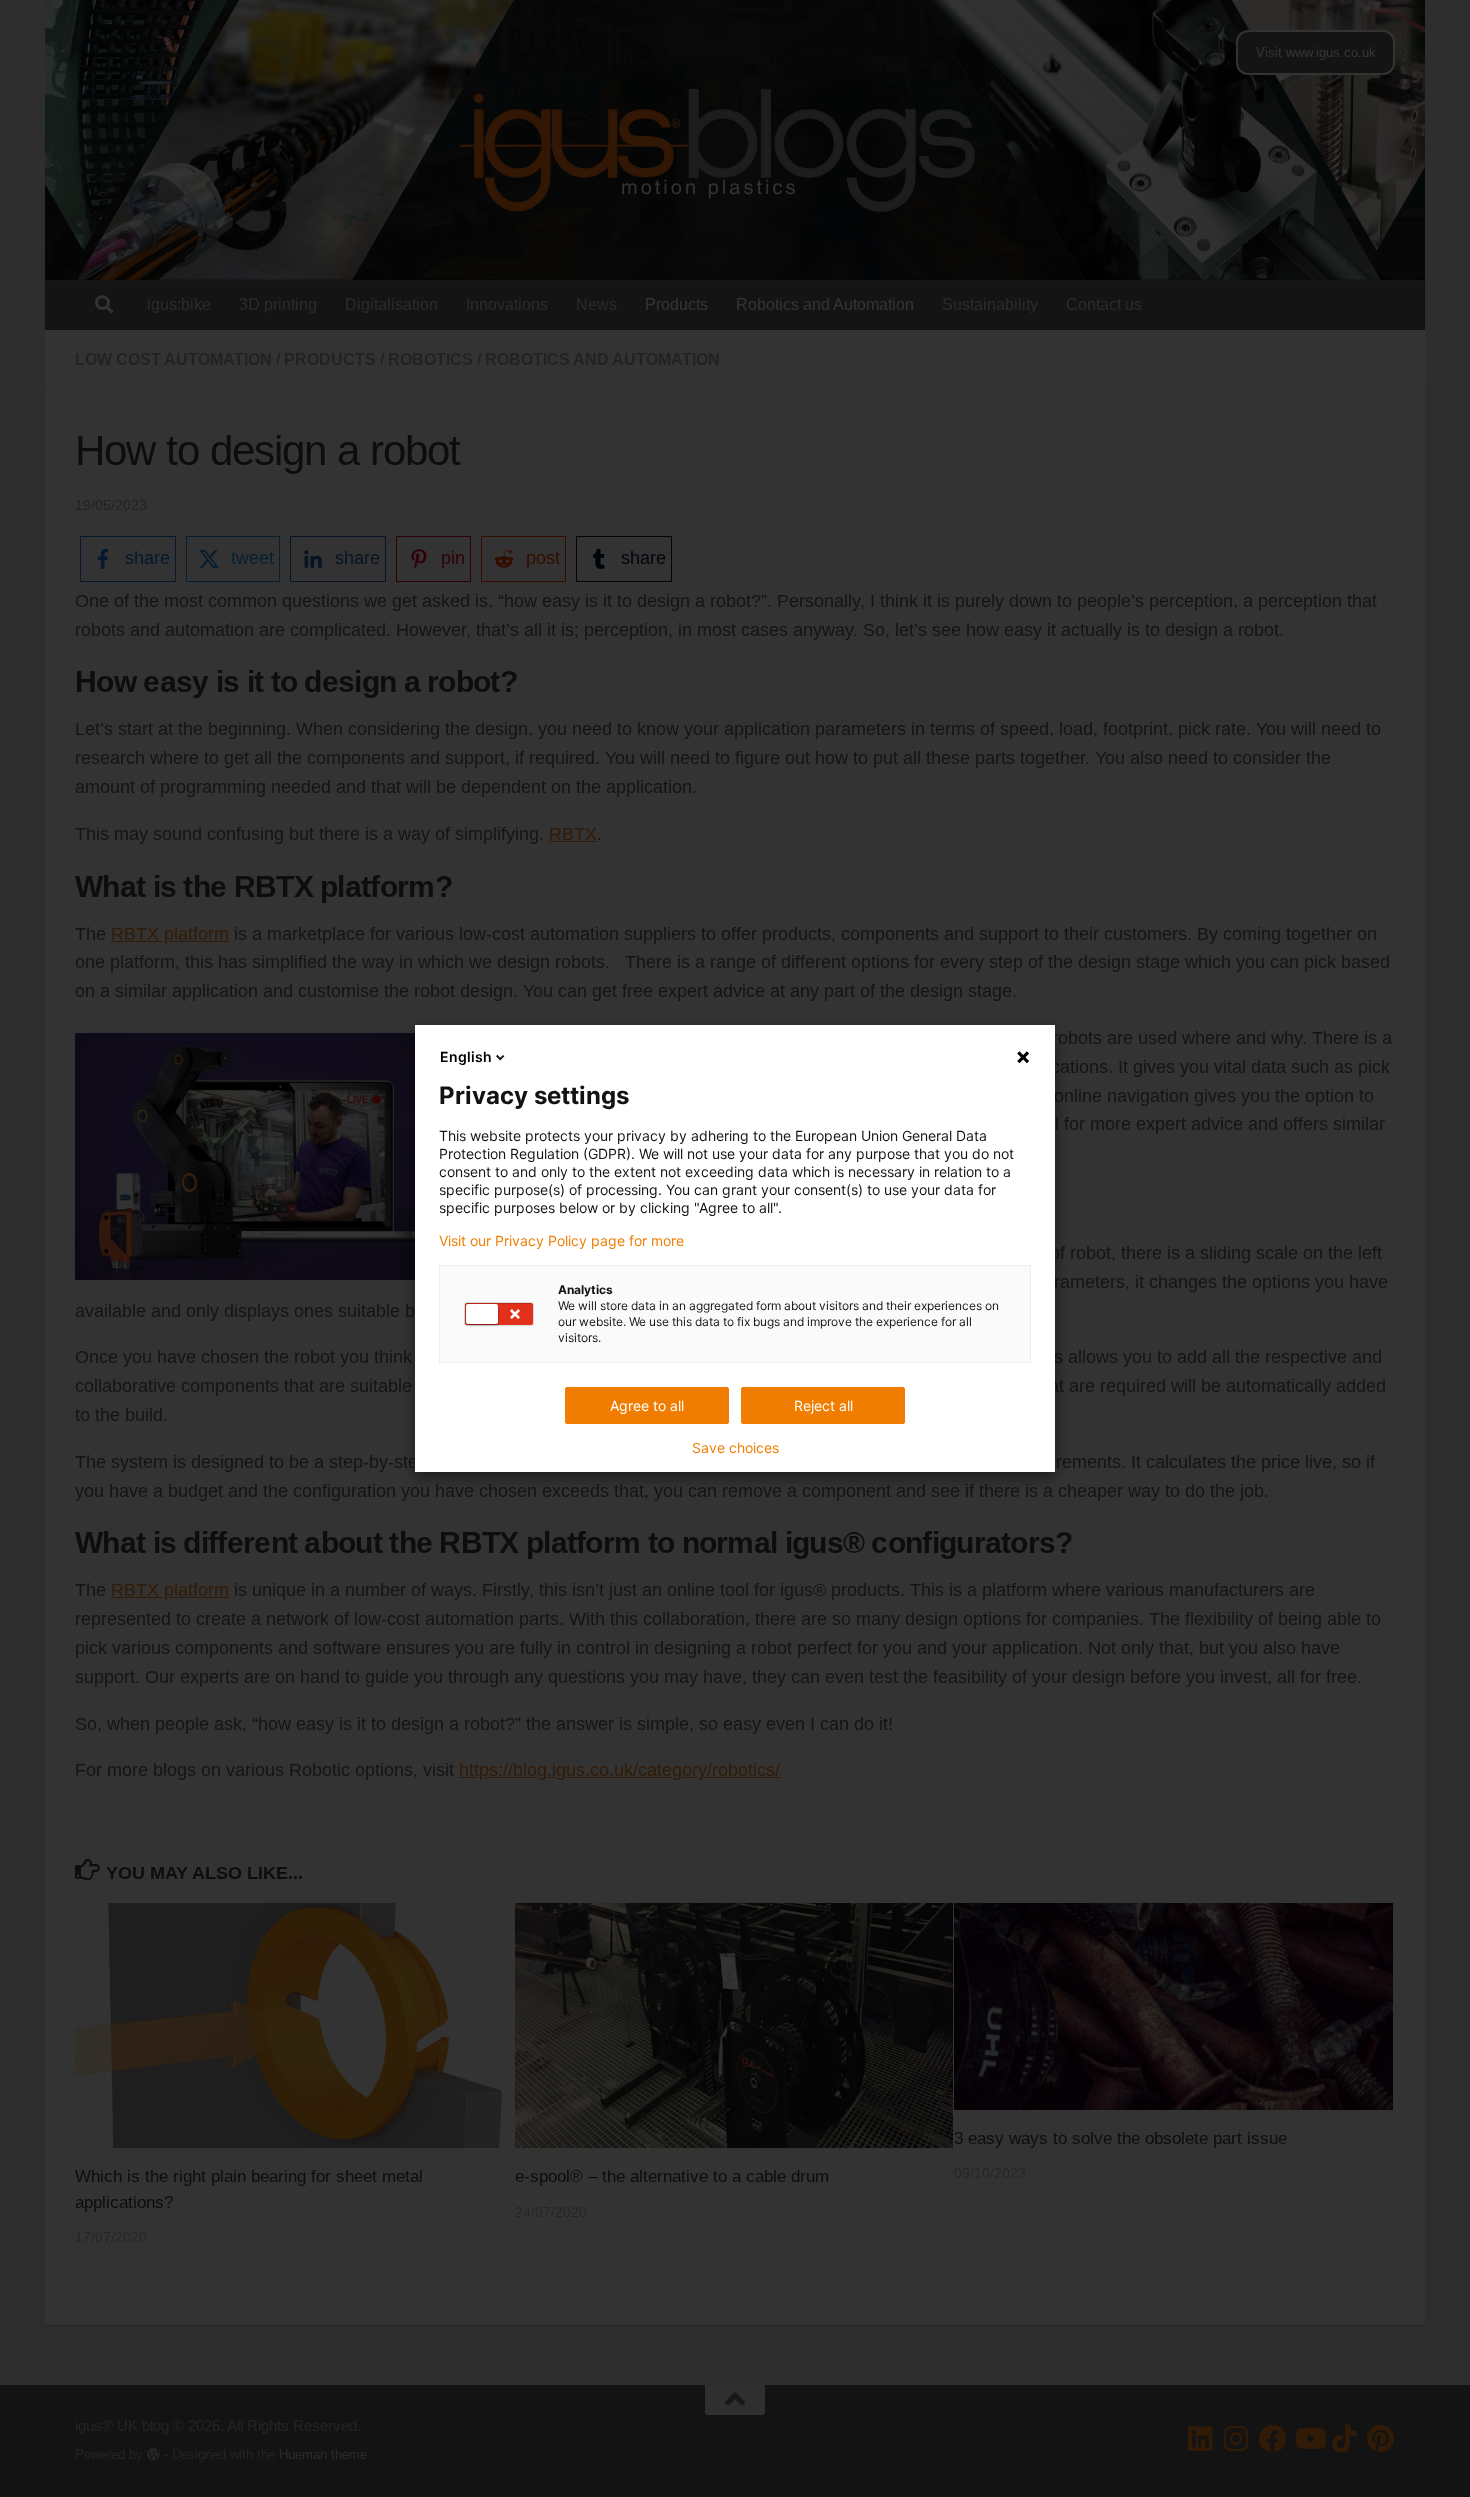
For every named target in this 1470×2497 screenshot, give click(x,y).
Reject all (823, 1405)
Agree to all (647, 1405)
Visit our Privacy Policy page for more (561, 1241)
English (466, 1056)
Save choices (735, 1448)
